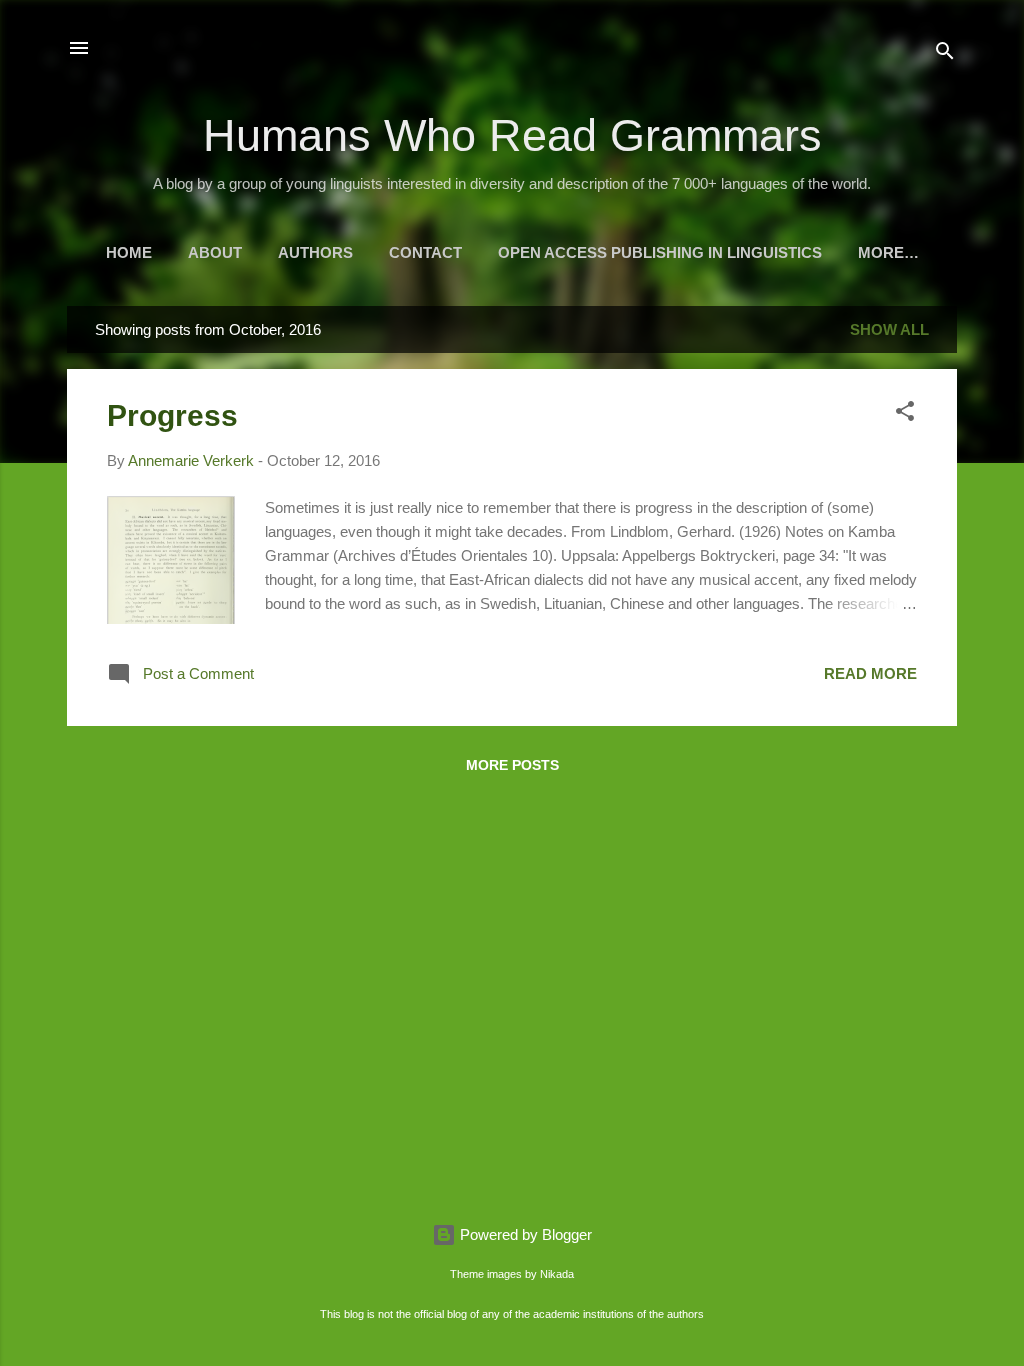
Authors (315, 252)
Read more (870, 673)
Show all (889, 329)
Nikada (557, 1274)
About (215, 252)
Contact (425, 252)
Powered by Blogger (524, 1234)
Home (129, 252)
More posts (512, 765)
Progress (172, 415)
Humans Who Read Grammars (512, 135)
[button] (905, 414)
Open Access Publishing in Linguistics (660, 252)
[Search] (945, 54)
